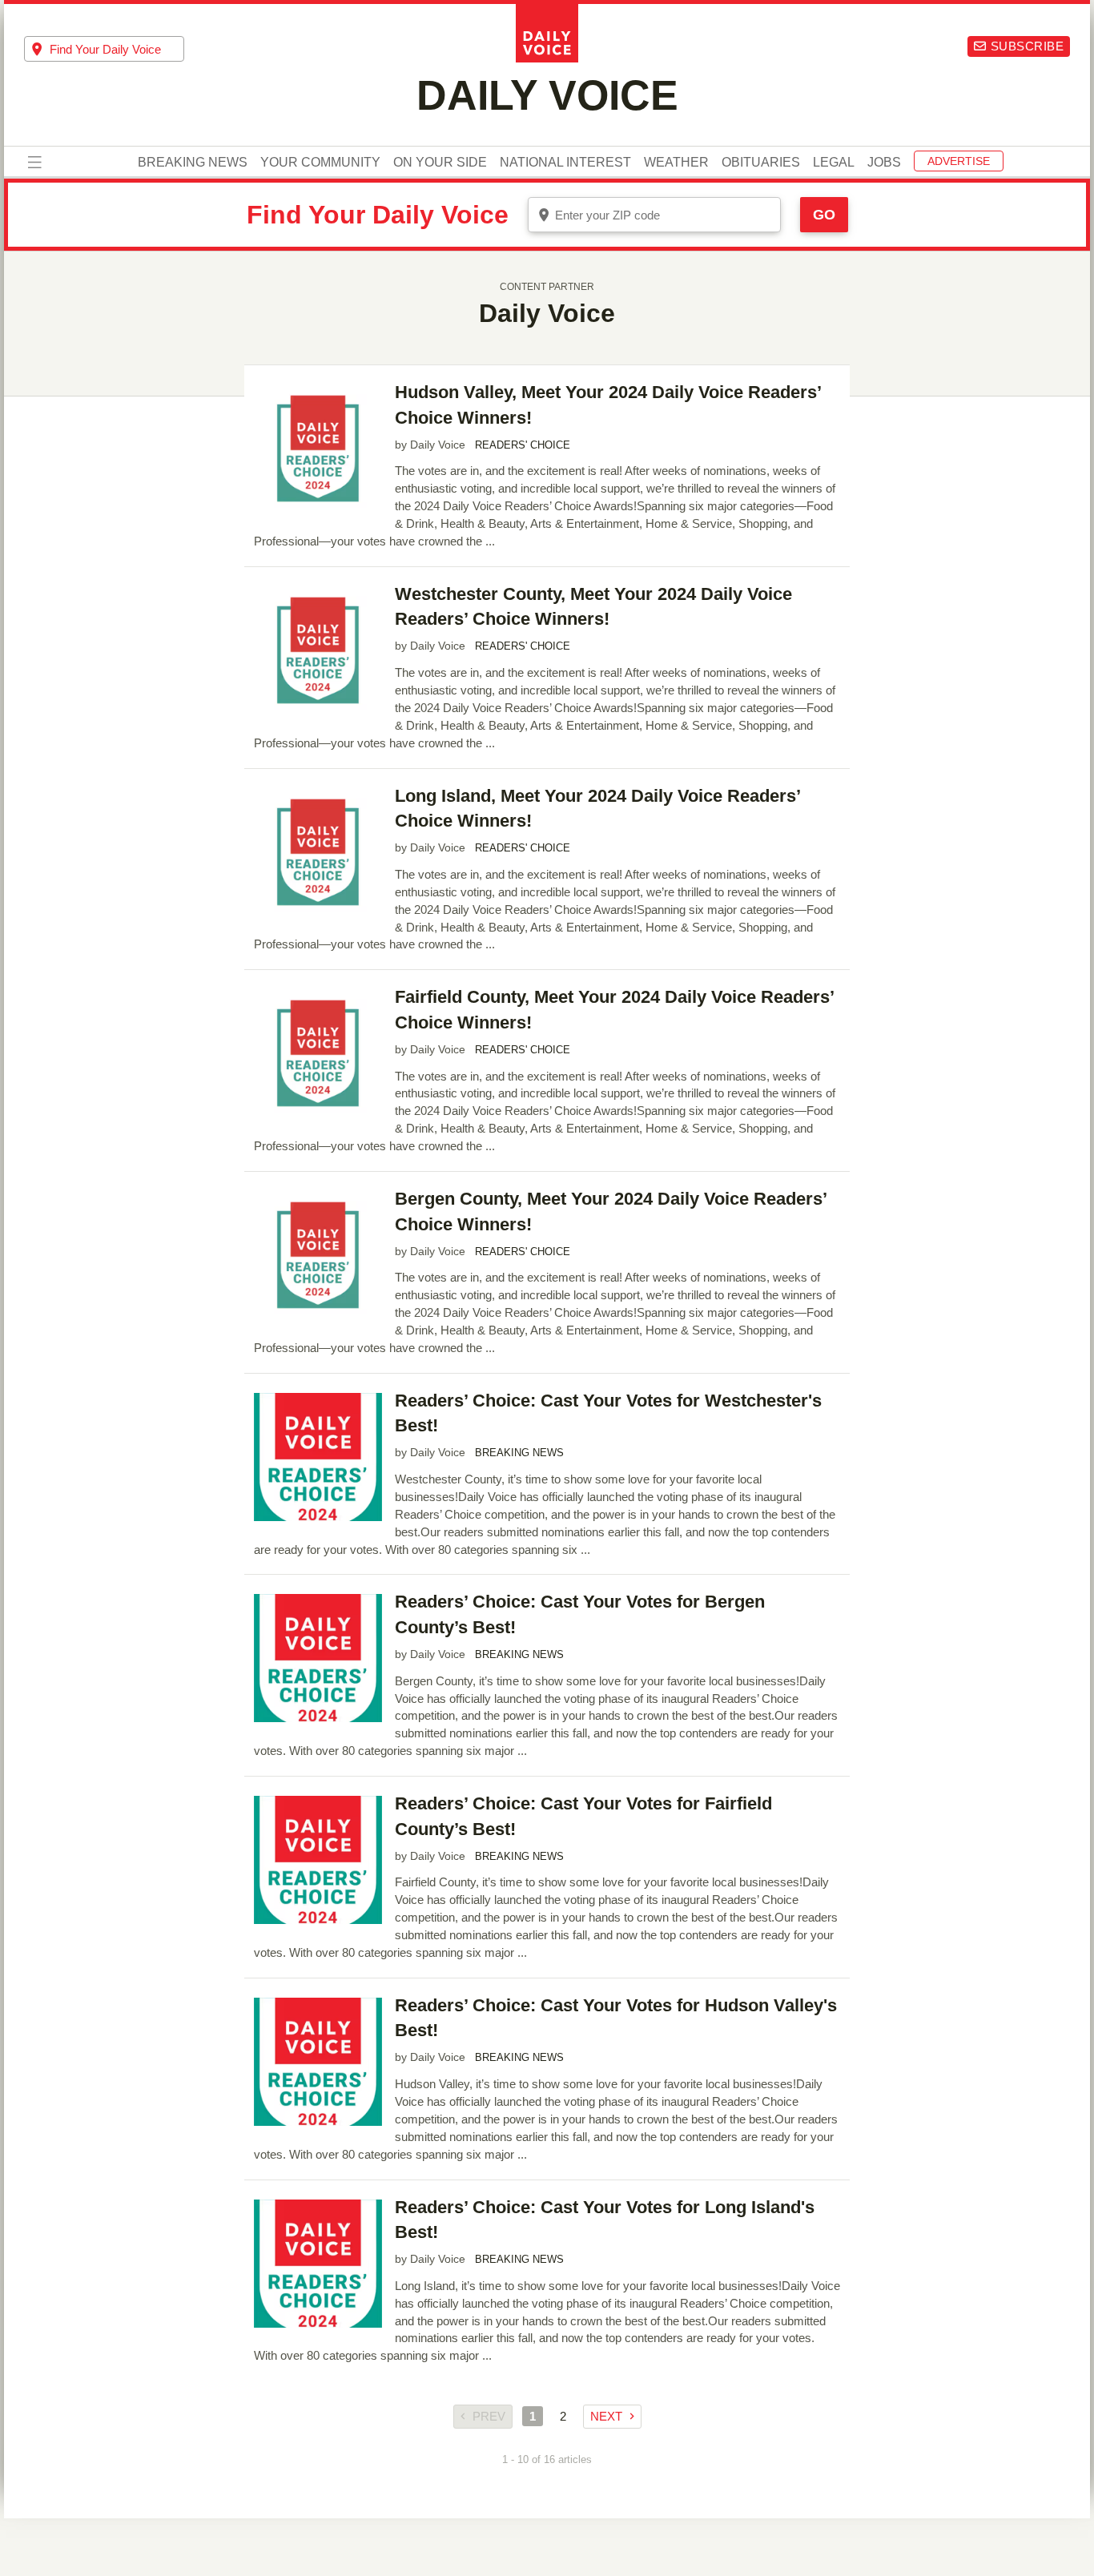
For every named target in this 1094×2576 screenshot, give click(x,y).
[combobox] (104, 49)
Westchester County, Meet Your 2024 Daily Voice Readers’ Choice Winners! (593, 607)
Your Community (320, 163)
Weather (676, 163)
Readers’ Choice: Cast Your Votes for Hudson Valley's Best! (616, 2018)
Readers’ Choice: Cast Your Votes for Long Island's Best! (605, 2220)
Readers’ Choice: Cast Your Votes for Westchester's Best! (608, 1413)
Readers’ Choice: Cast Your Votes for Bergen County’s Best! (580, 1614)
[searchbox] (117, 49)
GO (824, 215)
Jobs (884, 163)
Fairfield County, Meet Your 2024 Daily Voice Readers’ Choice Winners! (614, 1010)
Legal (834, 163)
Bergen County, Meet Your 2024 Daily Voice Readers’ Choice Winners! (611, 1212)
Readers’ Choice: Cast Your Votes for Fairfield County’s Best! (583, 1816)
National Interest (565, 163)
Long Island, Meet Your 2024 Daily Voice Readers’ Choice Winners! (597, 809)
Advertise (959, 161)
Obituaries (761, 163)
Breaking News (193, 163)
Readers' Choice (523, 445)
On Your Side (440, 163)
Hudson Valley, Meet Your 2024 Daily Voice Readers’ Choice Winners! (608, 405)
